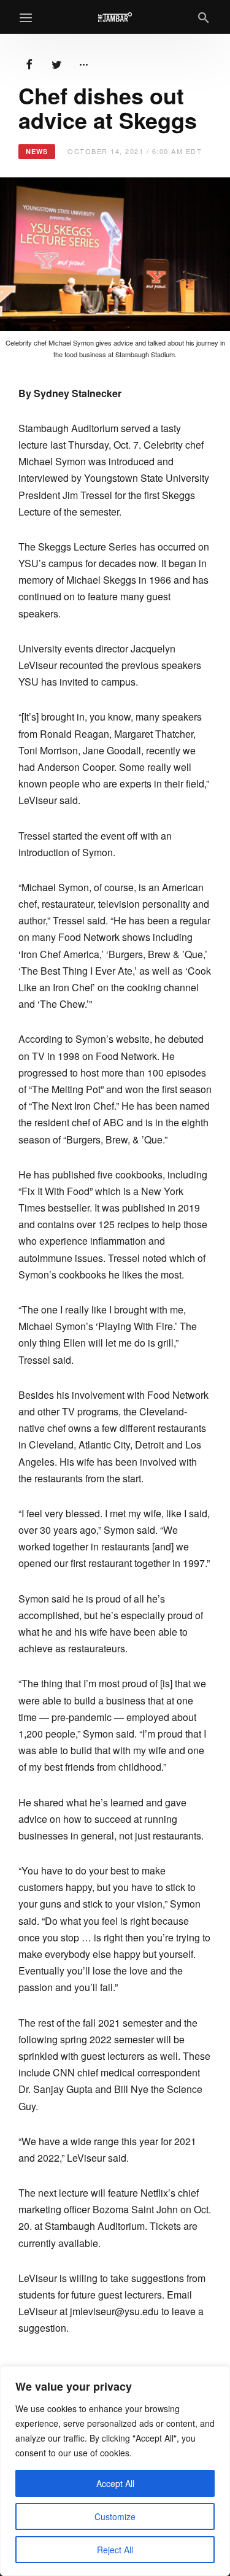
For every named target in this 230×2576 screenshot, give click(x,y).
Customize (115, 2516)
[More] (83, 63)
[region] (115, 2471)
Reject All (115, 2550)
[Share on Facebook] (29, 63)
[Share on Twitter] (56, 63)
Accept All (115, 2483)
